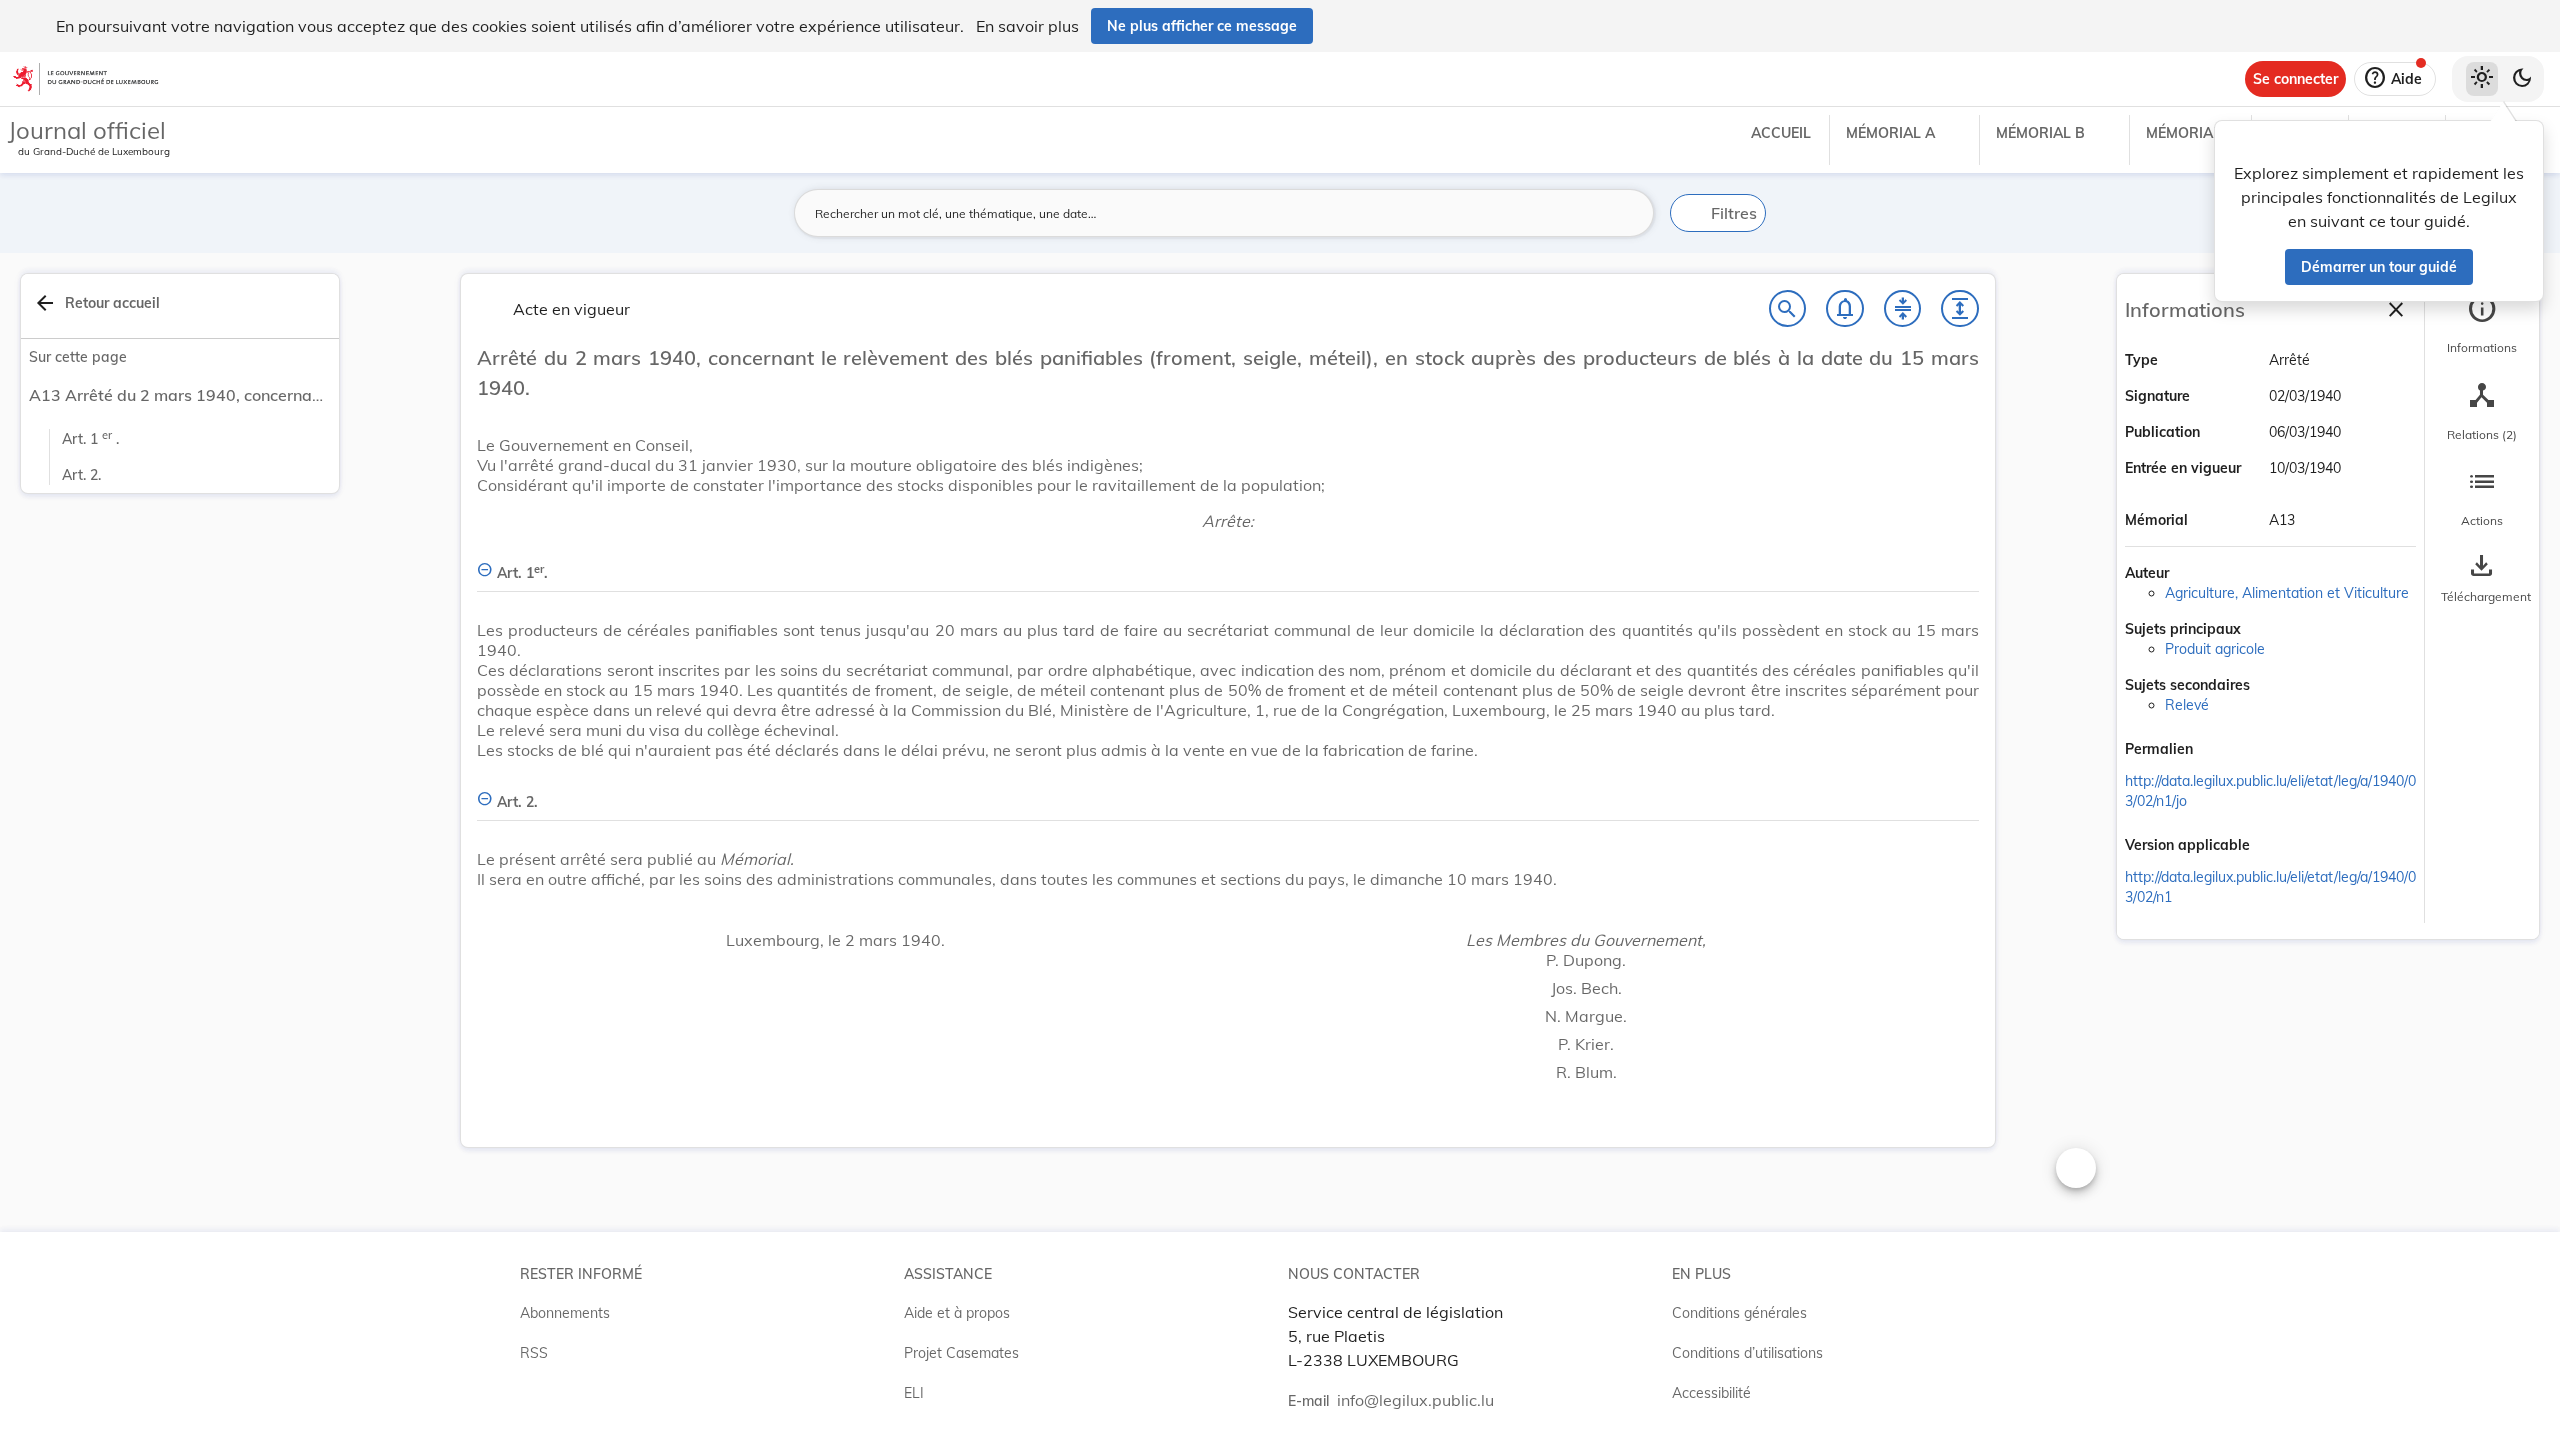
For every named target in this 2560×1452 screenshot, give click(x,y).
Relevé (2187, 705)
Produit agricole (2215, 649)
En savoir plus (1027, 26)
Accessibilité (1711, 1393)
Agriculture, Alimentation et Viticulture (2287, 593)
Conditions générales (1739, 1313)
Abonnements (565, 1313)
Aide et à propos (957, 1313)
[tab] (2482, 325)
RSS (534, 1353)
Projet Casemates (961, 1353)
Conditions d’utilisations (1747, 1353)
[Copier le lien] (2221, 751)
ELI (914, 1393)
